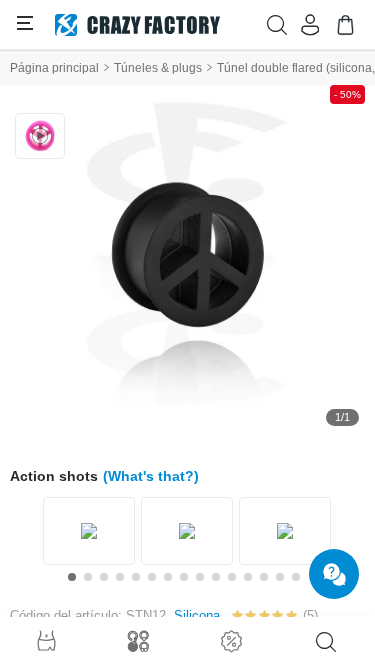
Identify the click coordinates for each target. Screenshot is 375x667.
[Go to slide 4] (120, 577)
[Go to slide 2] (88, 577)
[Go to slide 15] (296, 577)
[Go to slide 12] (248, 577)
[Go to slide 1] (72, 577)
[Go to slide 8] (184, 577)
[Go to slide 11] (232, 577)
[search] (326, 642)
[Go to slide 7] (168, 577)
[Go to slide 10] (216, 577)
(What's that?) (151, 476)
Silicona (197, 615)
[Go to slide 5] (136, 577)
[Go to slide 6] (152, 577)
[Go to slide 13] (264, 577)
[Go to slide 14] (280, 577)
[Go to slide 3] (104, 577)
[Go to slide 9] (200, 577)
